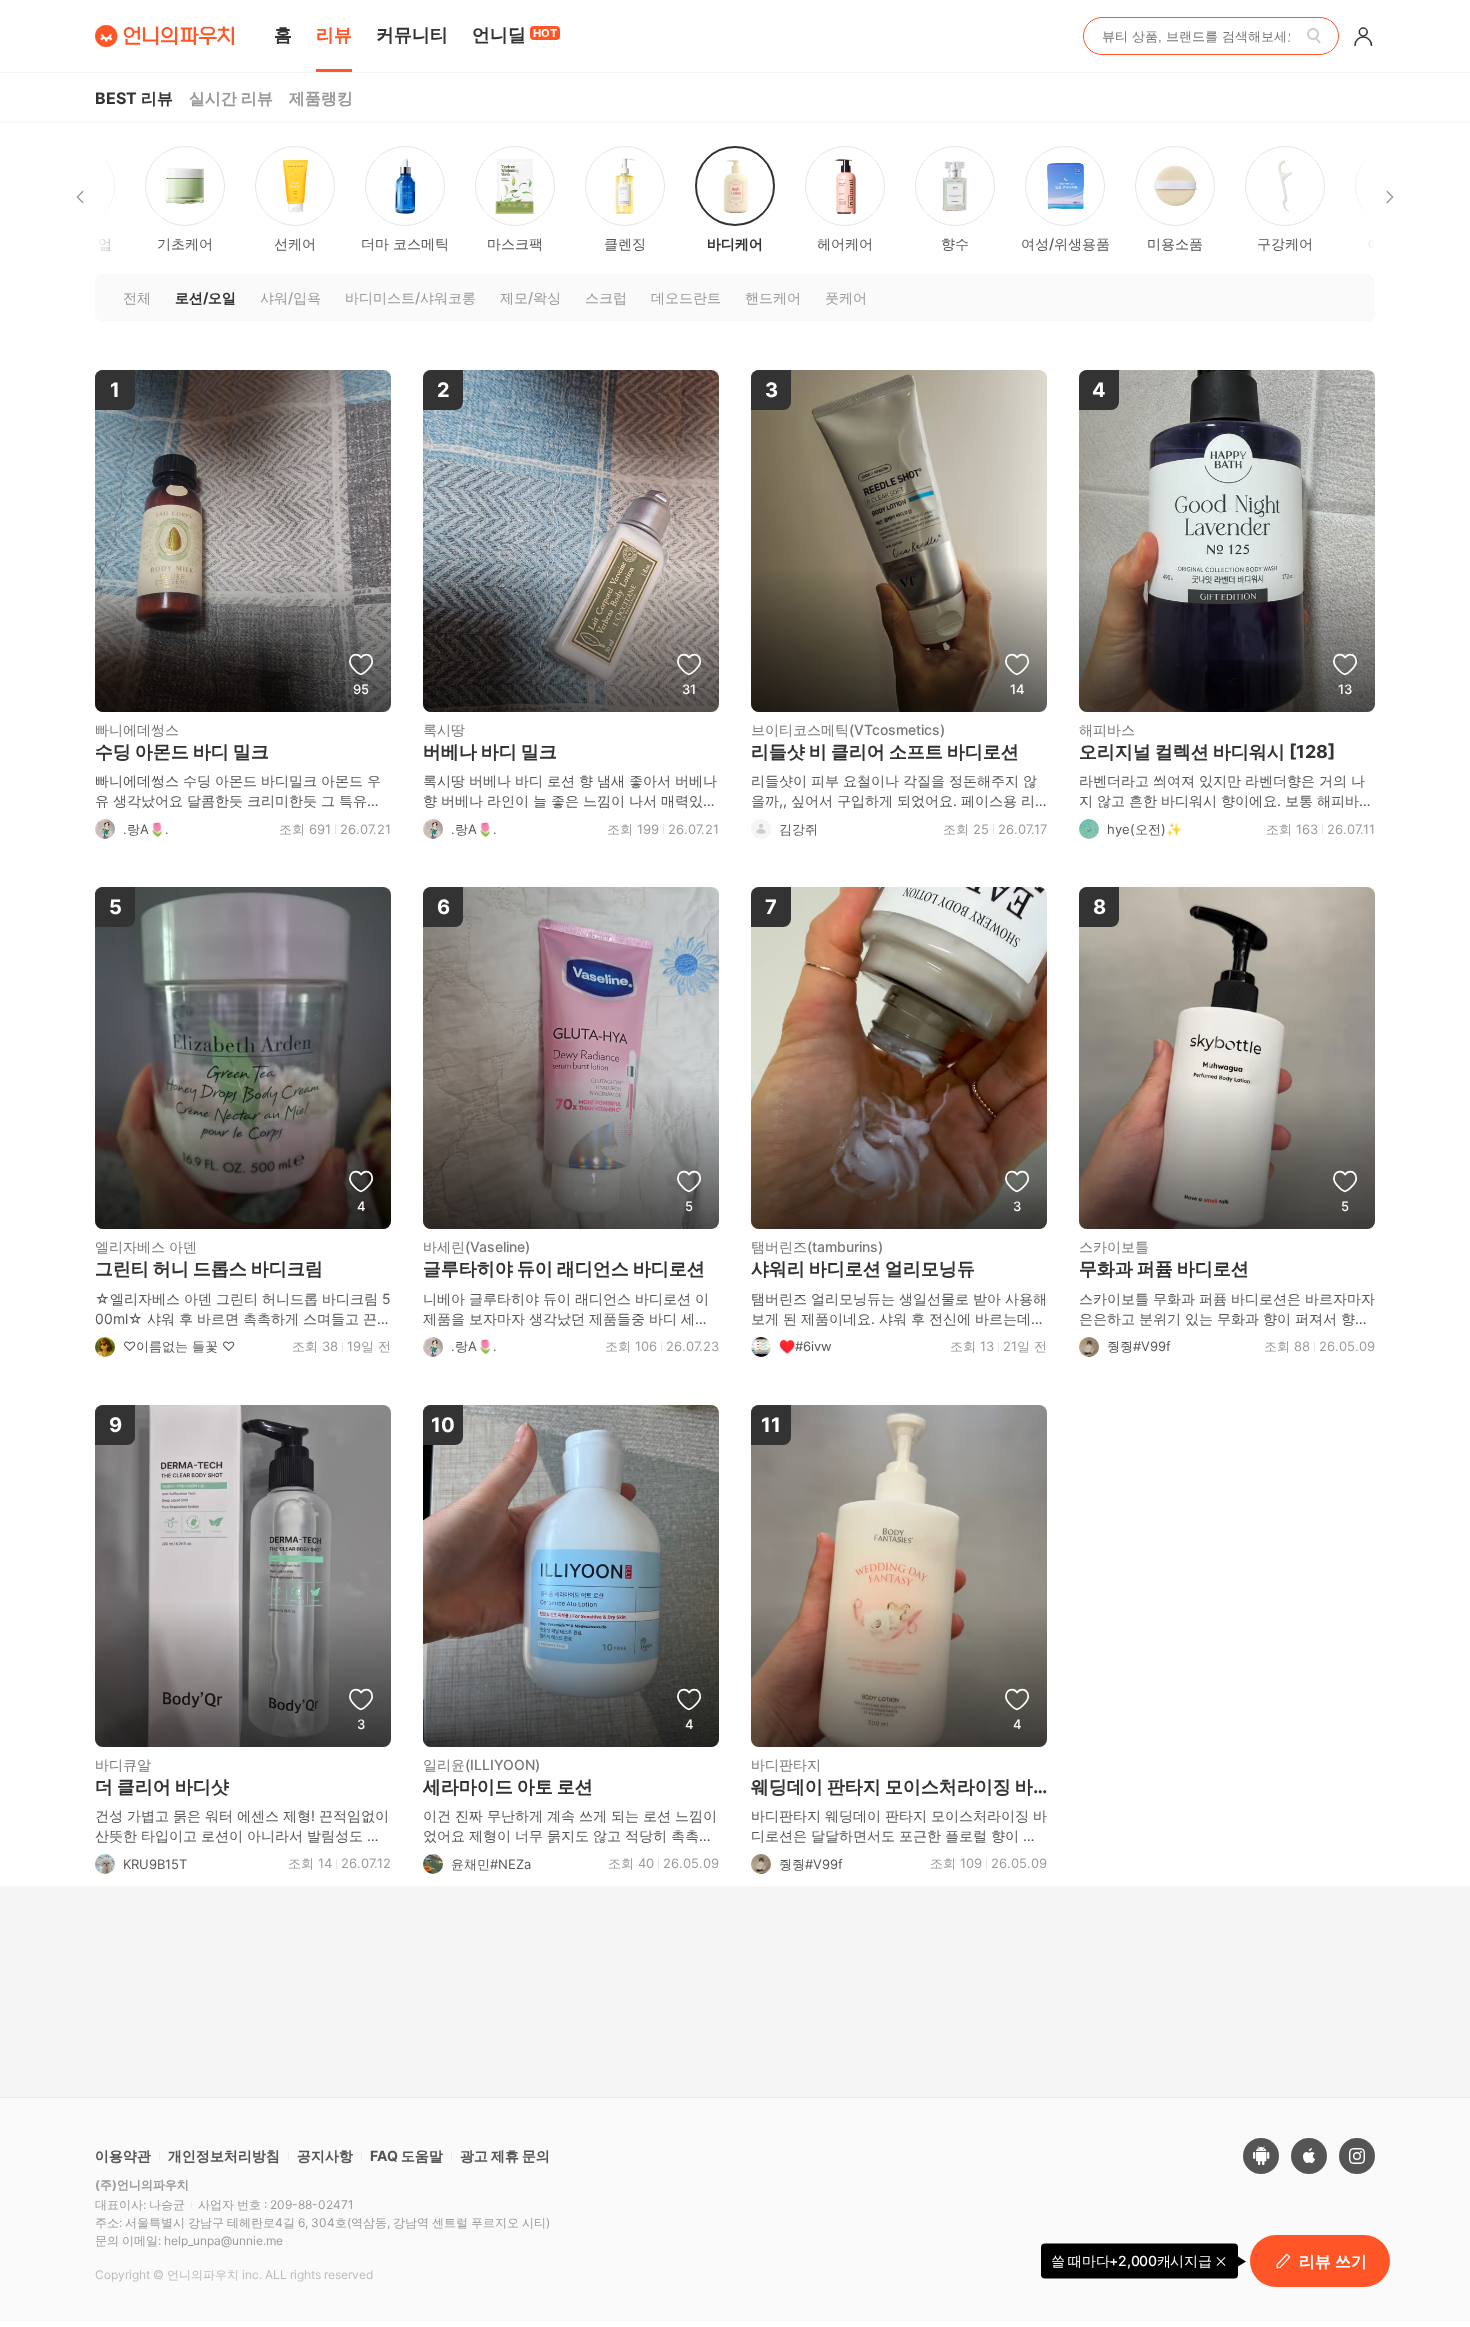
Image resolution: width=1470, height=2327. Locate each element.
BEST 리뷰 (134, 98)
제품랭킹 (321, 98)
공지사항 (325, 2155)
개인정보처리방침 (224, 2155)
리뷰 (334, 34)
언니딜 (514, 34)
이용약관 (123, 2155)
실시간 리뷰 (231, 98)
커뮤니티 (412, 34)
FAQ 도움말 (406, 2155)
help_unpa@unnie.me (223, 2240)
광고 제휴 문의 (505, 2155)
